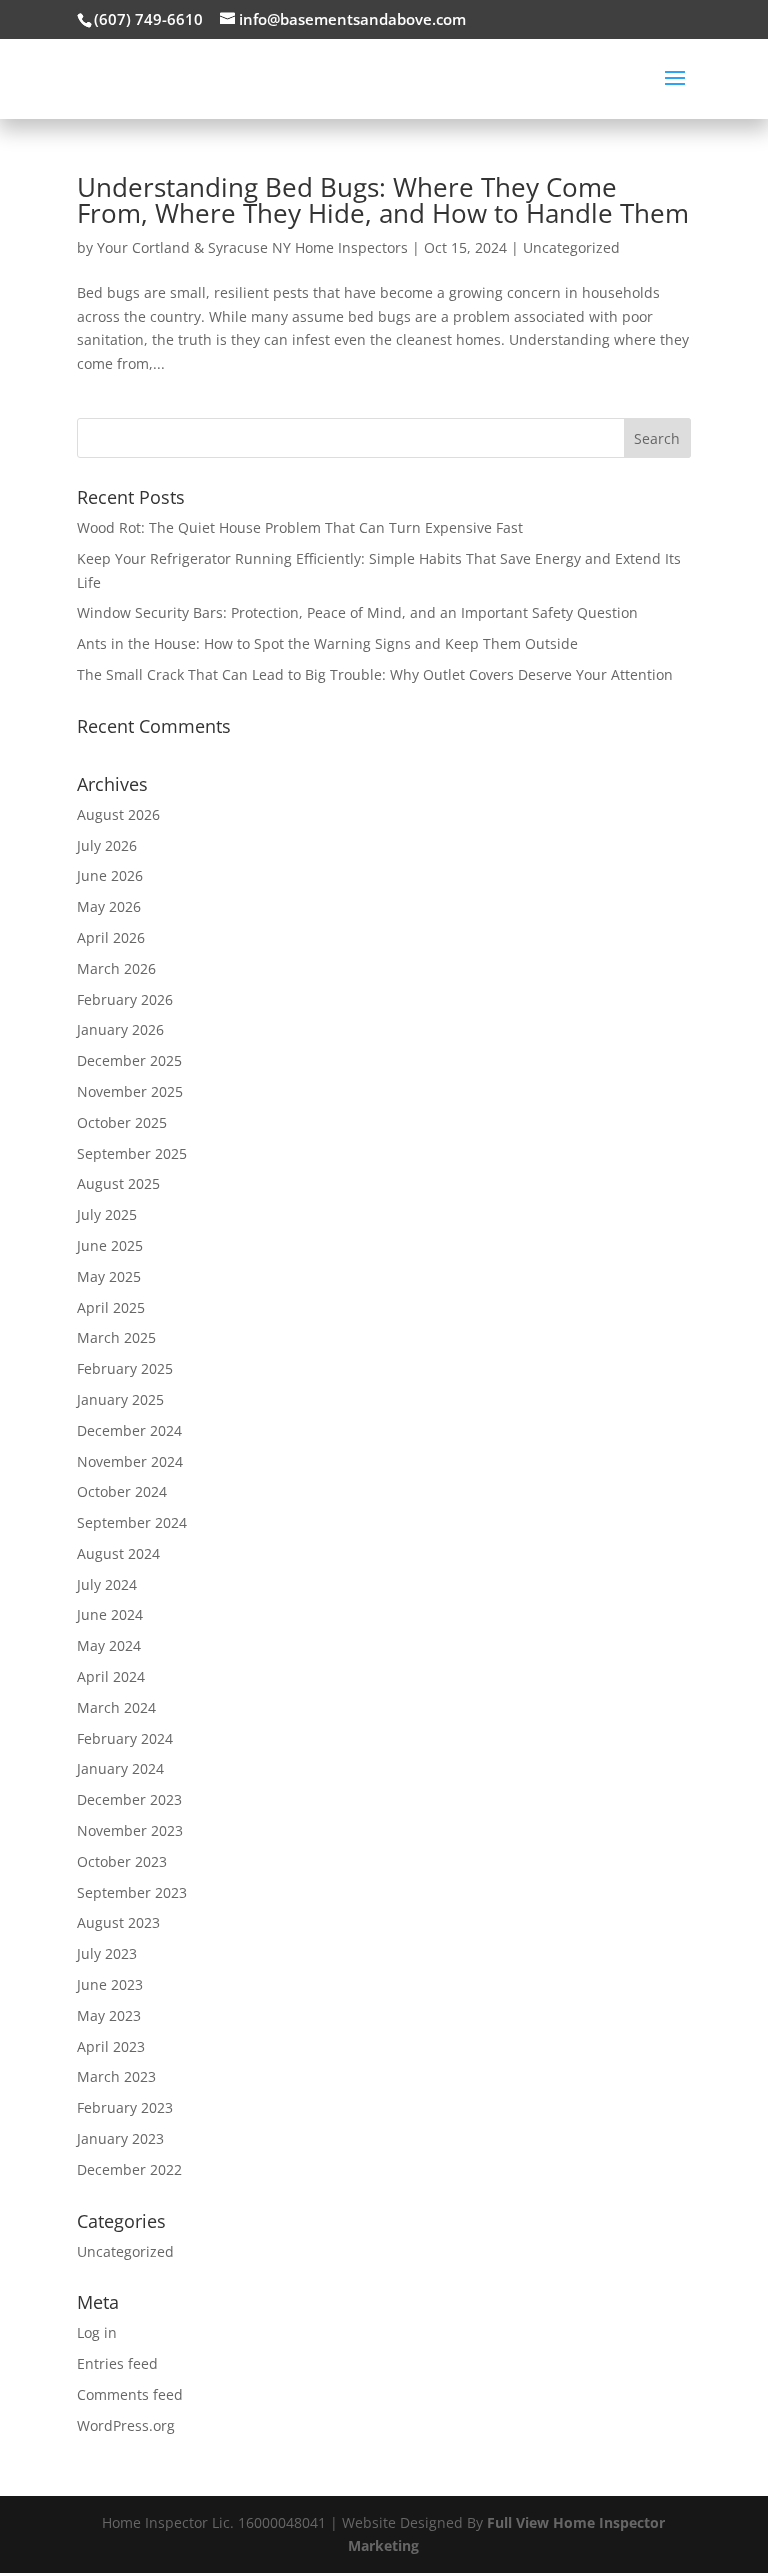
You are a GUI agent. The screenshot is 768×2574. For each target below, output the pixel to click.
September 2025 (132, 1153)
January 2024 (120, 1768)
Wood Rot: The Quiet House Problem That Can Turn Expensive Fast (300, 527)
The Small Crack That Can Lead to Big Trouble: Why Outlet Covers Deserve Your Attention (375, 674)
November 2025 (130, 1091)
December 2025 (129, 1060)
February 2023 (125, 2107)
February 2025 (125, 1368)
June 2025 (110, 1245)
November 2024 (130, 1461)
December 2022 (129, 2169)
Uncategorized (571, 247)
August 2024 (118, 1553)
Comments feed (130, 2394)
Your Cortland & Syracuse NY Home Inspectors (252, 247)
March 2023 (116, 2076)
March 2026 (116, 968)
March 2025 (116, 1337)
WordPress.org (126, 2425)
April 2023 (111, 2046)
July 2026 (107, 845)
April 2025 (111, 1307)
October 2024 (122, 1491)
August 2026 (118, 814)
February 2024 (125, 1738)
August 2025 (118, 1183)
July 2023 (107, 1953)
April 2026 (111, 937)
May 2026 (109, 906)
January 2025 (120, 1399)
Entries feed (117, 2363)
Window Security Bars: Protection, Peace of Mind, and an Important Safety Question (357, 612)
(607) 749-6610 (148, 19)
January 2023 (120, 2138)
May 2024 (109, 1645)
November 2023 (130, 1830)
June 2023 (110, 1984)
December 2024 (129, 1430)
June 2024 (110, 1614)
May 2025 (109, 1276)
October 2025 (122, 1122)
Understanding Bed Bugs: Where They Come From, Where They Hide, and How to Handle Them (383, 200)
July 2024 (107, 1584)
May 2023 (109, 2015)
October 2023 (122, 1861)
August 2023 (118, 1922)
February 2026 (125, 999)
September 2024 (132, 1522)
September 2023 (132, 1892)
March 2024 (116, 1707)
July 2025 (107, 1214)
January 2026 (120, 1029)
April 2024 (111, 1676)
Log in (97, 2332)
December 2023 (129, 1799)
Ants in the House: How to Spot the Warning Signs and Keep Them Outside (327, 643)
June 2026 (110, 875)
